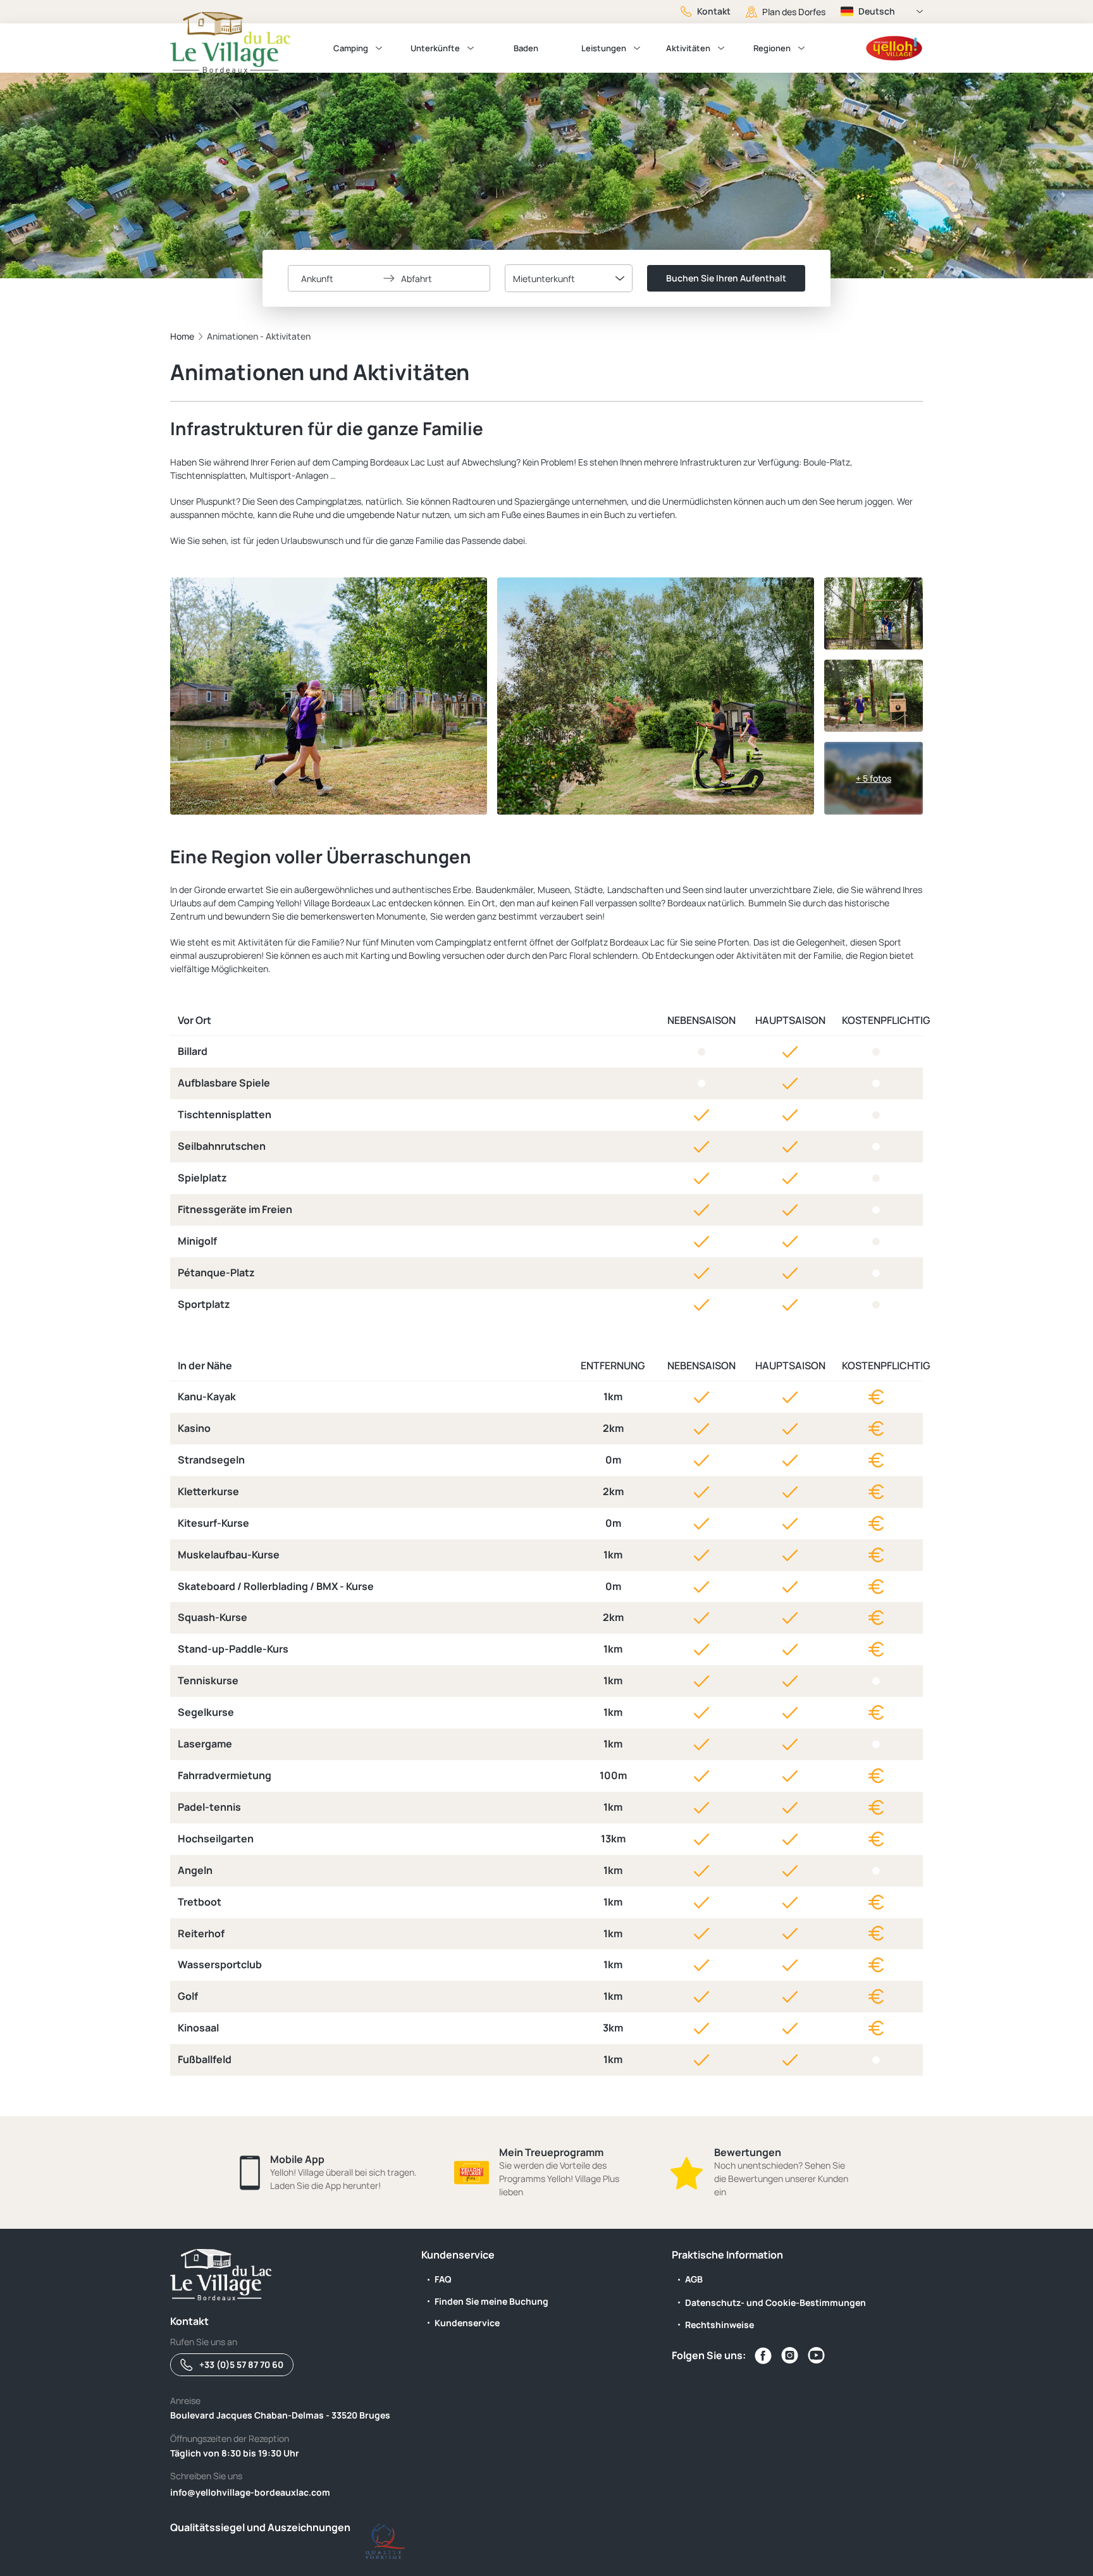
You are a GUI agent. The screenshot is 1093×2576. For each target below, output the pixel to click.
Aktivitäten (688, 48)
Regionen (772, 48)
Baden (526, 48)
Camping (351, 48)
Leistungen (604, 48)
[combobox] (569, 278)
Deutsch (877, 11)
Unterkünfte (435, 48)
